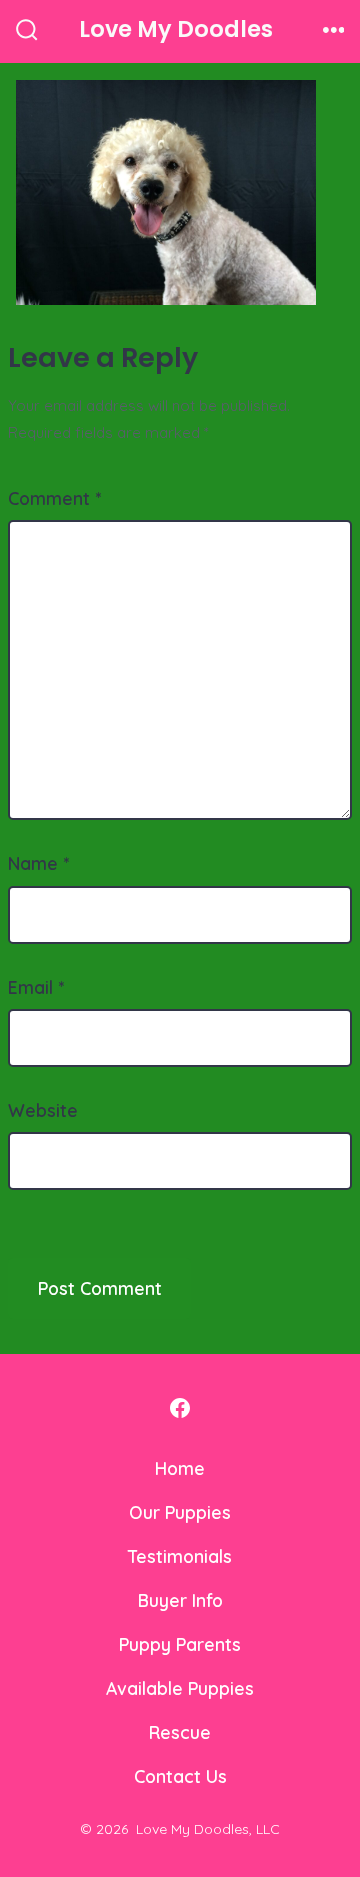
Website (43, 1110)
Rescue (180, 1732)
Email (36, 987)
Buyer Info (180, 1600)
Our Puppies (180, 1512)
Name (38, 863)
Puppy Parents (180, 1644)
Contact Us (180, 1776)
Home (180, 1468)
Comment (54, 498)
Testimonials (180, 1556)
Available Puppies (180, 1688)
